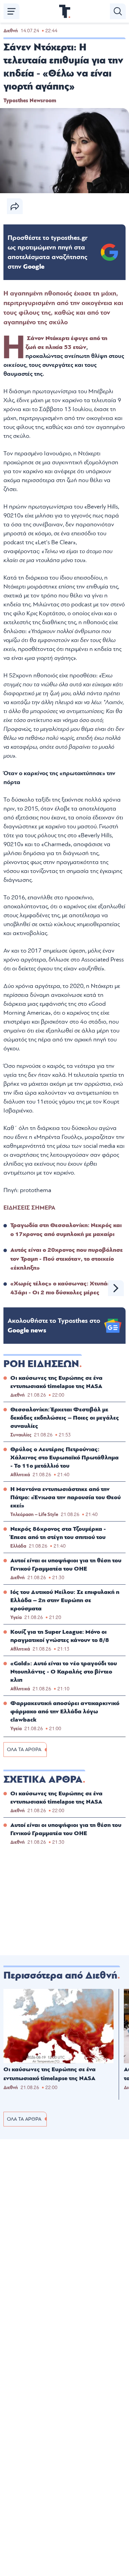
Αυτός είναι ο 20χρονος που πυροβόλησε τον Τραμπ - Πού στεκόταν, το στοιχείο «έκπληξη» (67, 1259)
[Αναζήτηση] (118, 11)
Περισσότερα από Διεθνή (60, 1975)
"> (48, 252)
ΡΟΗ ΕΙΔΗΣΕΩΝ (41, 1364)
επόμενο (116, 1288)
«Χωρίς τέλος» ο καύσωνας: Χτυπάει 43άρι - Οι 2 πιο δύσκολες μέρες (61, 1288)
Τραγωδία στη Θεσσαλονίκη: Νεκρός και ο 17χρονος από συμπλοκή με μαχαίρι (66, 1230)
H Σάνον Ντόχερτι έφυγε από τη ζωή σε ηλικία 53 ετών (66, 343)
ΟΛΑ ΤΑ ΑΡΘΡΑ (24, 1750)
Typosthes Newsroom (30, 101)
